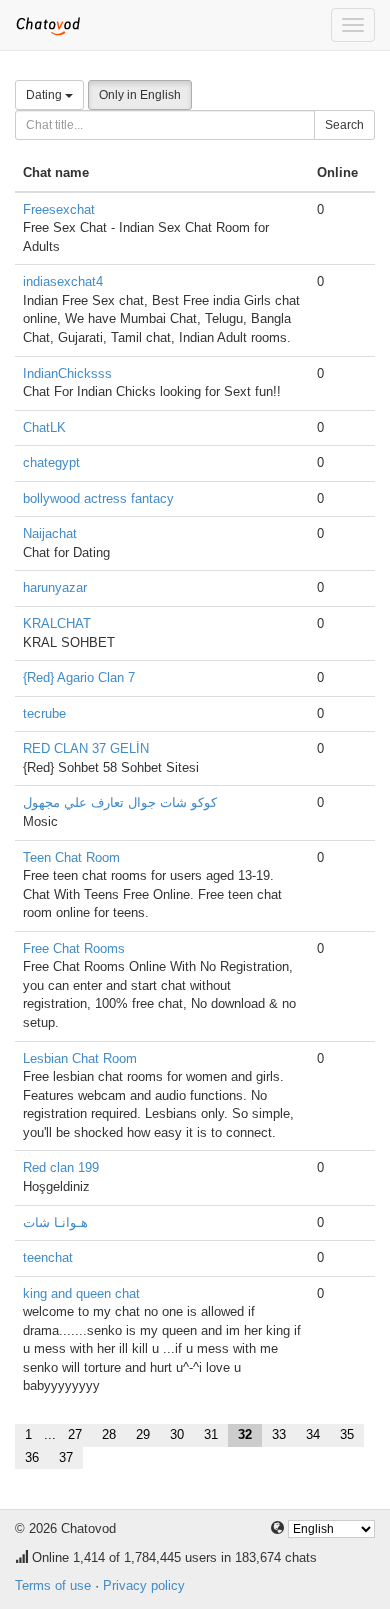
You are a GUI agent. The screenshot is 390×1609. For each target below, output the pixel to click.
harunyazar (55, 587)
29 (143, 1434)
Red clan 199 (61, 1167)
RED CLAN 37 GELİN (86, 748)
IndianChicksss (67, 373)
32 (245, 1434)
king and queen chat (81, 1293)
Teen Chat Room (71, 857)
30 (177, 1434)
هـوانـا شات (55, 1222)
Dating (45, 95)
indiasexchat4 (63, 281)
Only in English (140, 95)
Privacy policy (144, 1585)
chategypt (51, 462)
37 (66, 1457)
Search (344, 125)
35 (347, 1434)
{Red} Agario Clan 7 (79, 677)
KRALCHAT (57, 623)
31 (211, 1434)
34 (313, 1434)
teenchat (48, 1257)
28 (109, 1434)
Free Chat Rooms (74, 948)
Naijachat (50, 533)
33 (279, 1434)
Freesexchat (59, 209)
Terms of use (53, 1585)
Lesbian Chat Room (80, 1058)
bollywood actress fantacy (98, 498)
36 (32, 1457)
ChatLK (44, 427)
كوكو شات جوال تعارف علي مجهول (120, 802)
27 (75, 1434)
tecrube (44, 713)
